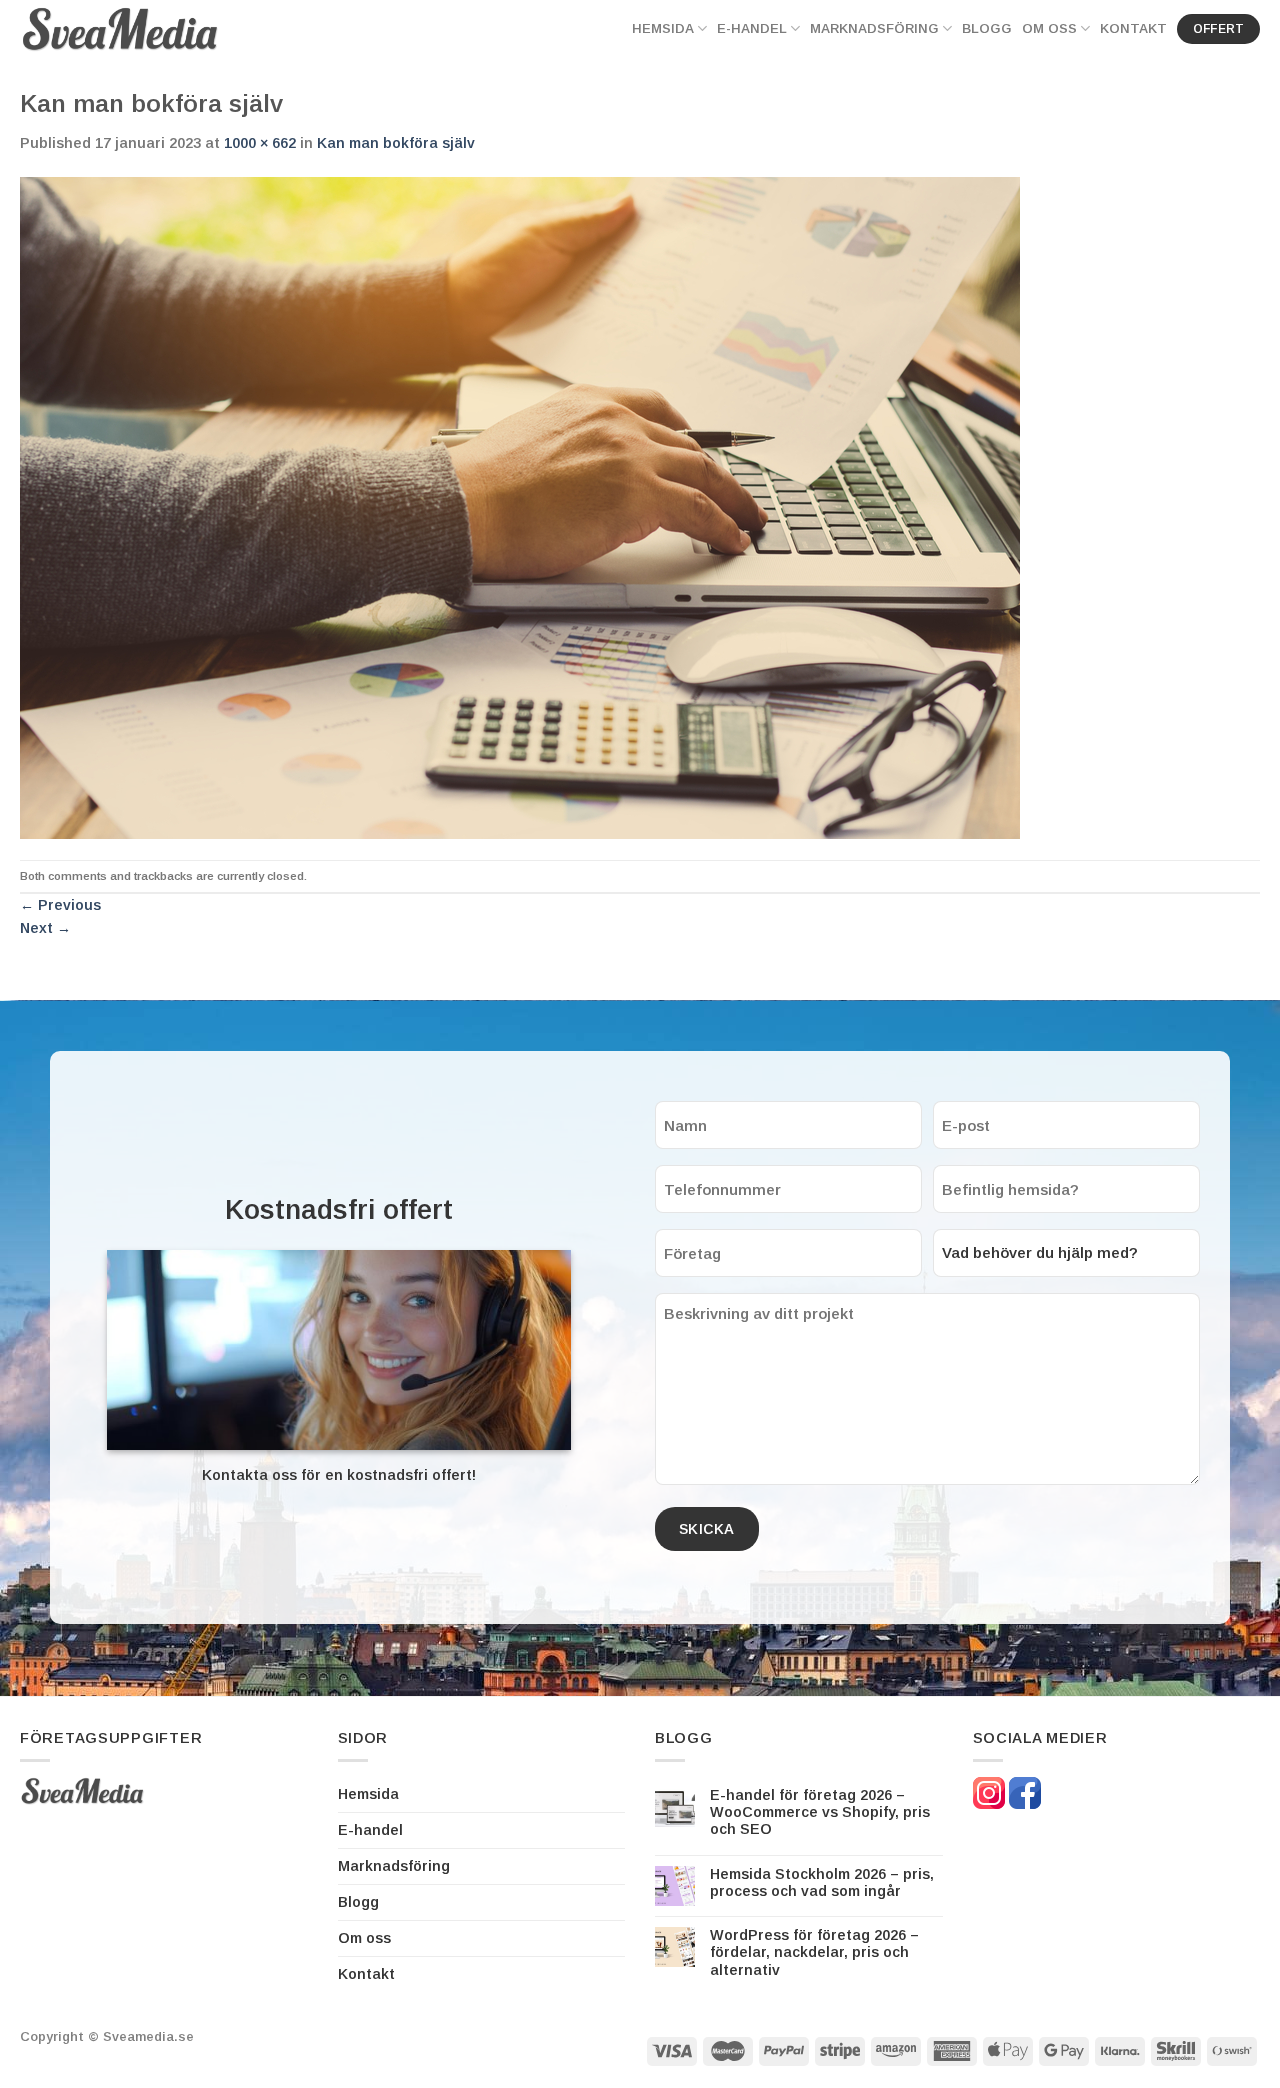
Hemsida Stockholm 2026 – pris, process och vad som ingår (822, 1882)
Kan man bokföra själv (396, 143)
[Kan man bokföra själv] (520, 507)
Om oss (1049, 28)
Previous (60, 905)
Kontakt (1133, 28)
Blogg (987, 28)
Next (45, 928)
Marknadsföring (874, 28)
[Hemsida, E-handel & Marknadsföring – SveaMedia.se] (120, 29)
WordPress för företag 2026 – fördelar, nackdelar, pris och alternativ (814, 1952)
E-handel (752, 28)
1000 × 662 (260, 143)
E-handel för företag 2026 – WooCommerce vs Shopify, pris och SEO (820, 1812)
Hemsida (663, 28)
